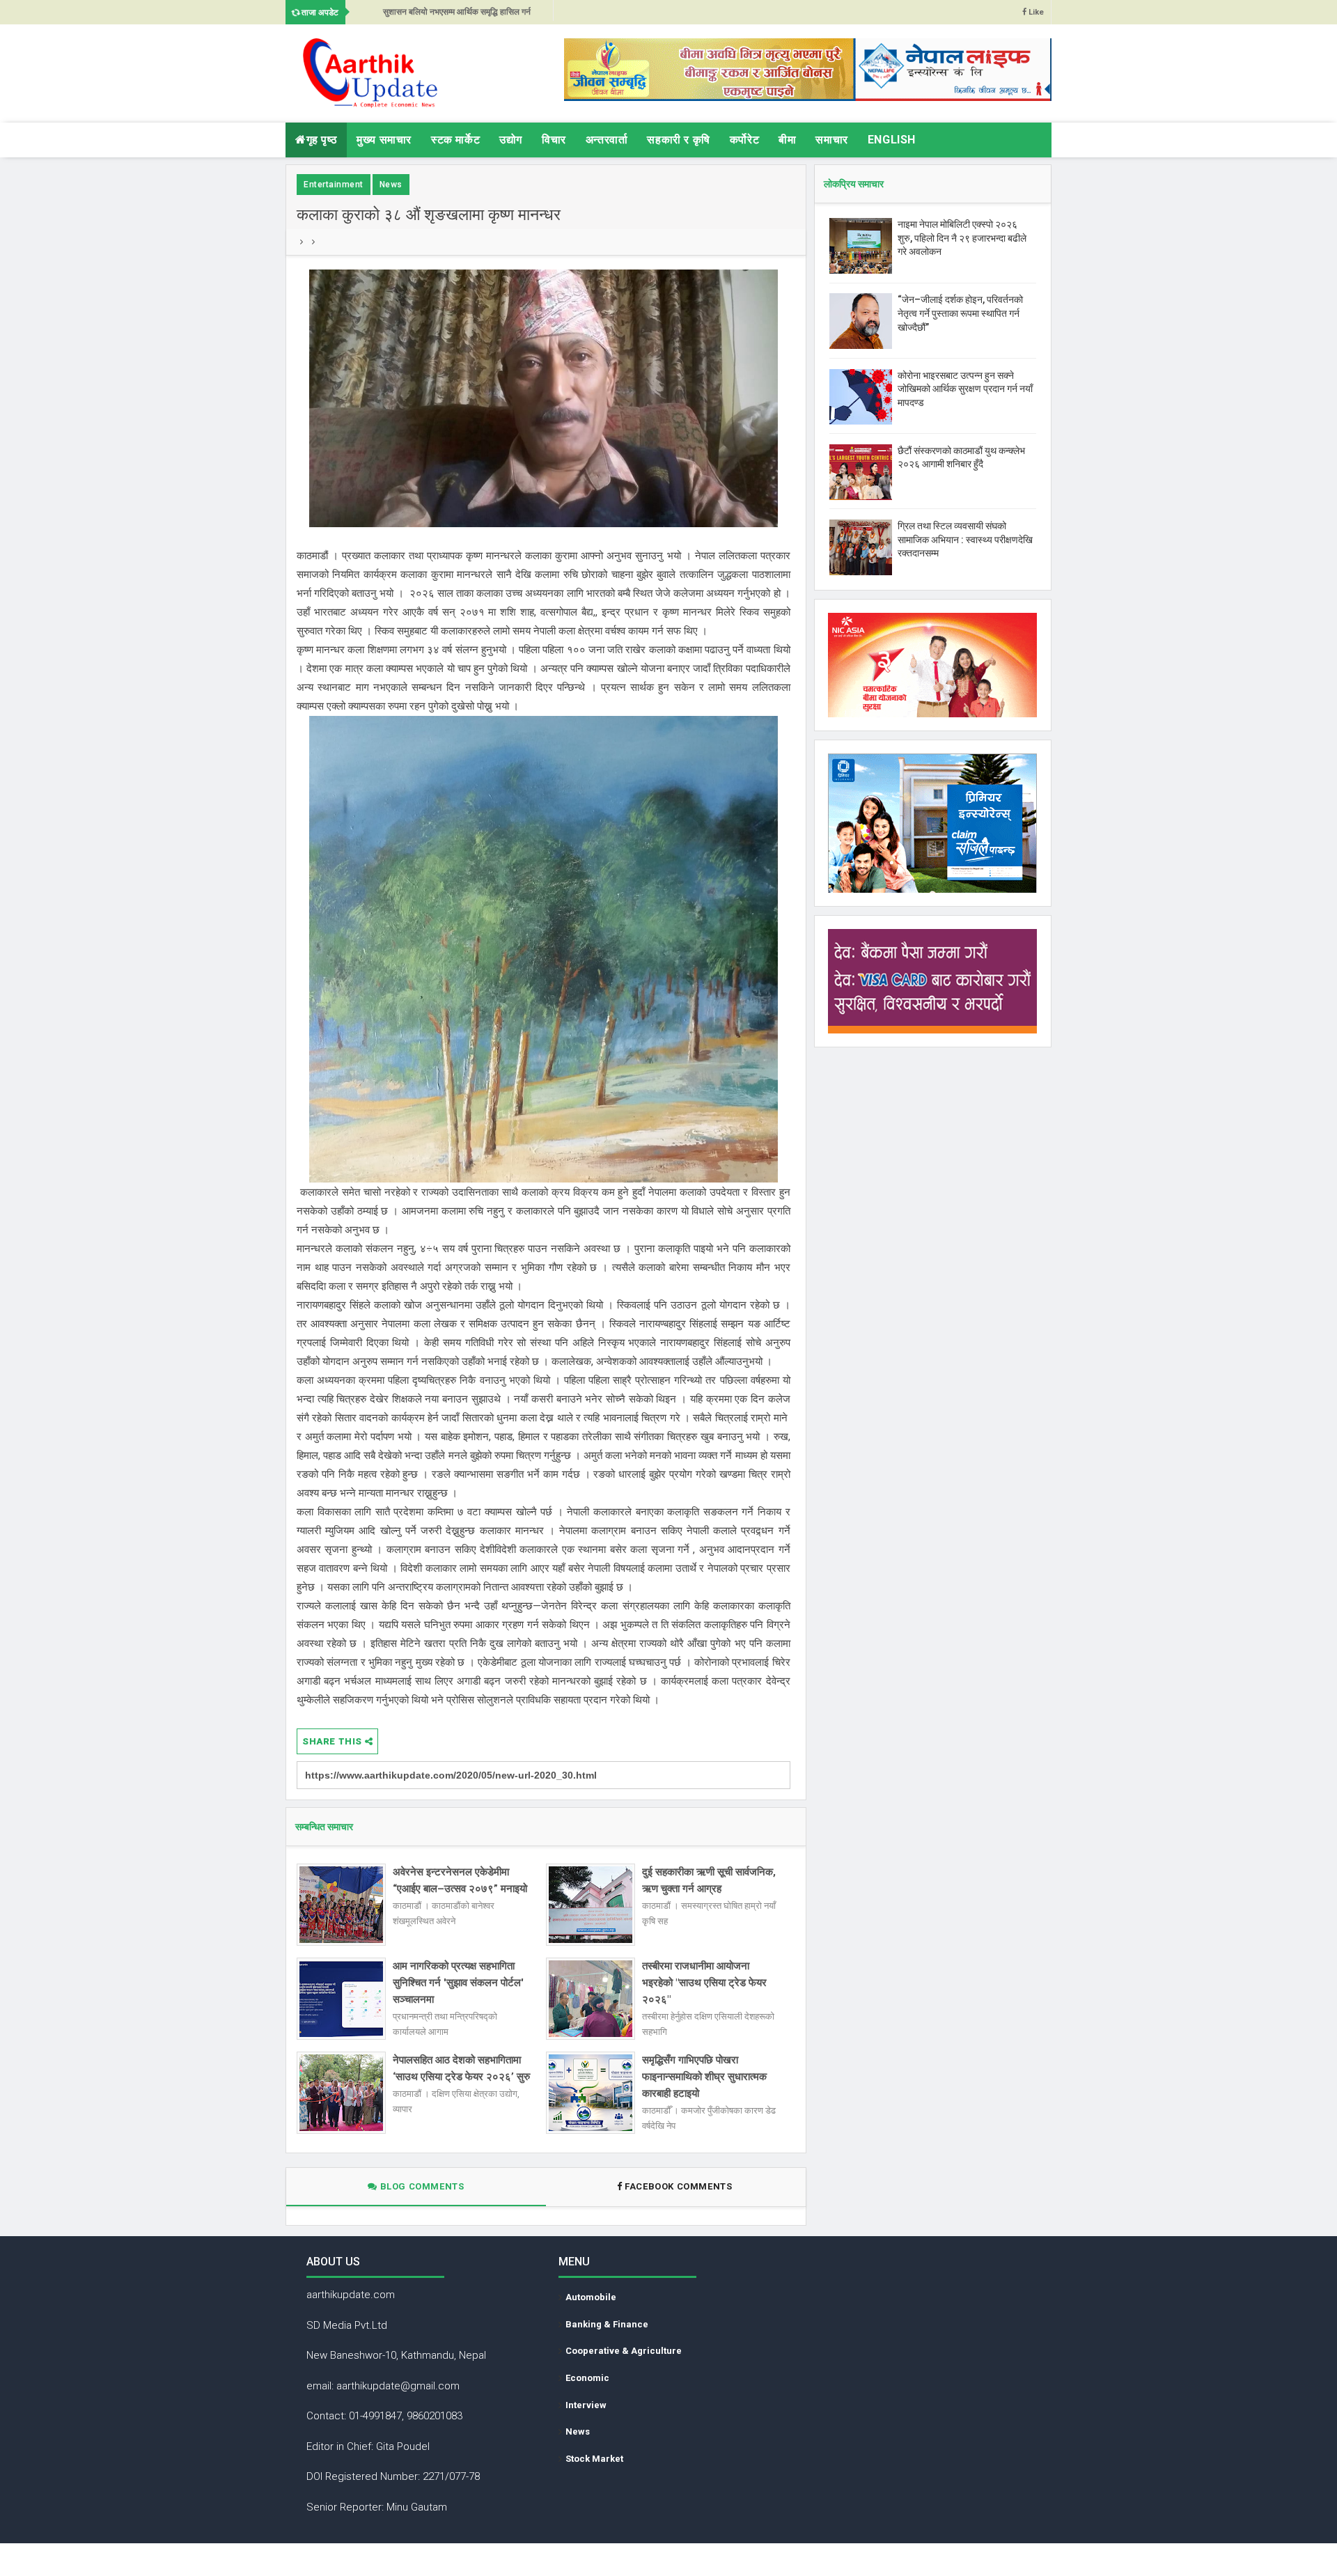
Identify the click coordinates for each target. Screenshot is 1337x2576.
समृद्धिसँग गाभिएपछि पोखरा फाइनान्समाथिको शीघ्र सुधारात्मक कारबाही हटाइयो (704, 2077)
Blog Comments (421, 2186)
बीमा (787, 140)
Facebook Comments (679, 2186)
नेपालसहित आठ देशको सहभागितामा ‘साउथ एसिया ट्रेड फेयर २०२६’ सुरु (461, 2068)
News (391, 185)
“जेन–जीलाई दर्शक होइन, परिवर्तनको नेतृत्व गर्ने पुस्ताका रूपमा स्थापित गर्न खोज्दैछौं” (960, 313)
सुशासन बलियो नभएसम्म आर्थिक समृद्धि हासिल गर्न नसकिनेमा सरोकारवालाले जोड (457, 16)
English (892, 140)
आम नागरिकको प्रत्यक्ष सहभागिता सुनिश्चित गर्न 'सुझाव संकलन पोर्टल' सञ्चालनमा (458, 1983)
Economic (587, 2378)
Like (1035, 12)
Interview (586, 2405)
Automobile (591, 2297)
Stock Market (594, 2459)
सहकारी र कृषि (678, 140)
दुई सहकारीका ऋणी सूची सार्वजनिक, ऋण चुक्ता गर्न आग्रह (709, 1880)
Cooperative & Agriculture (624, 2351)
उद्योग (511, 140)
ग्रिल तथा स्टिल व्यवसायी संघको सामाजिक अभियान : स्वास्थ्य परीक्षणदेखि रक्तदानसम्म (965, 539)
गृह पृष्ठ (322, 140)
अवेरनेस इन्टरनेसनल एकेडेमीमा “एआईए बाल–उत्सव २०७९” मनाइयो (460, 1880)
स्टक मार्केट (455, 140)
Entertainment (334, 185)
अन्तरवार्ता (607, 140)
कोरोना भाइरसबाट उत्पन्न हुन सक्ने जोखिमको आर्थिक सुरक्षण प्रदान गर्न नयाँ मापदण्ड (965, 389)
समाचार (831, 140)
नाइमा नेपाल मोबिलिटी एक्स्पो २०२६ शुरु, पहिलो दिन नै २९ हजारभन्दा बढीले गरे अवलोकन (962, 238)
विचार (554, 140)
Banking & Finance (607, 2324)
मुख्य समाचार (384, 140)
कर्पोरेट (744, 140)
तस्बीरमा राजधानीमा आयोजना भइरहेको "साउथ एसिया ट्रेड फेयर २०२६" (704, 1983)
